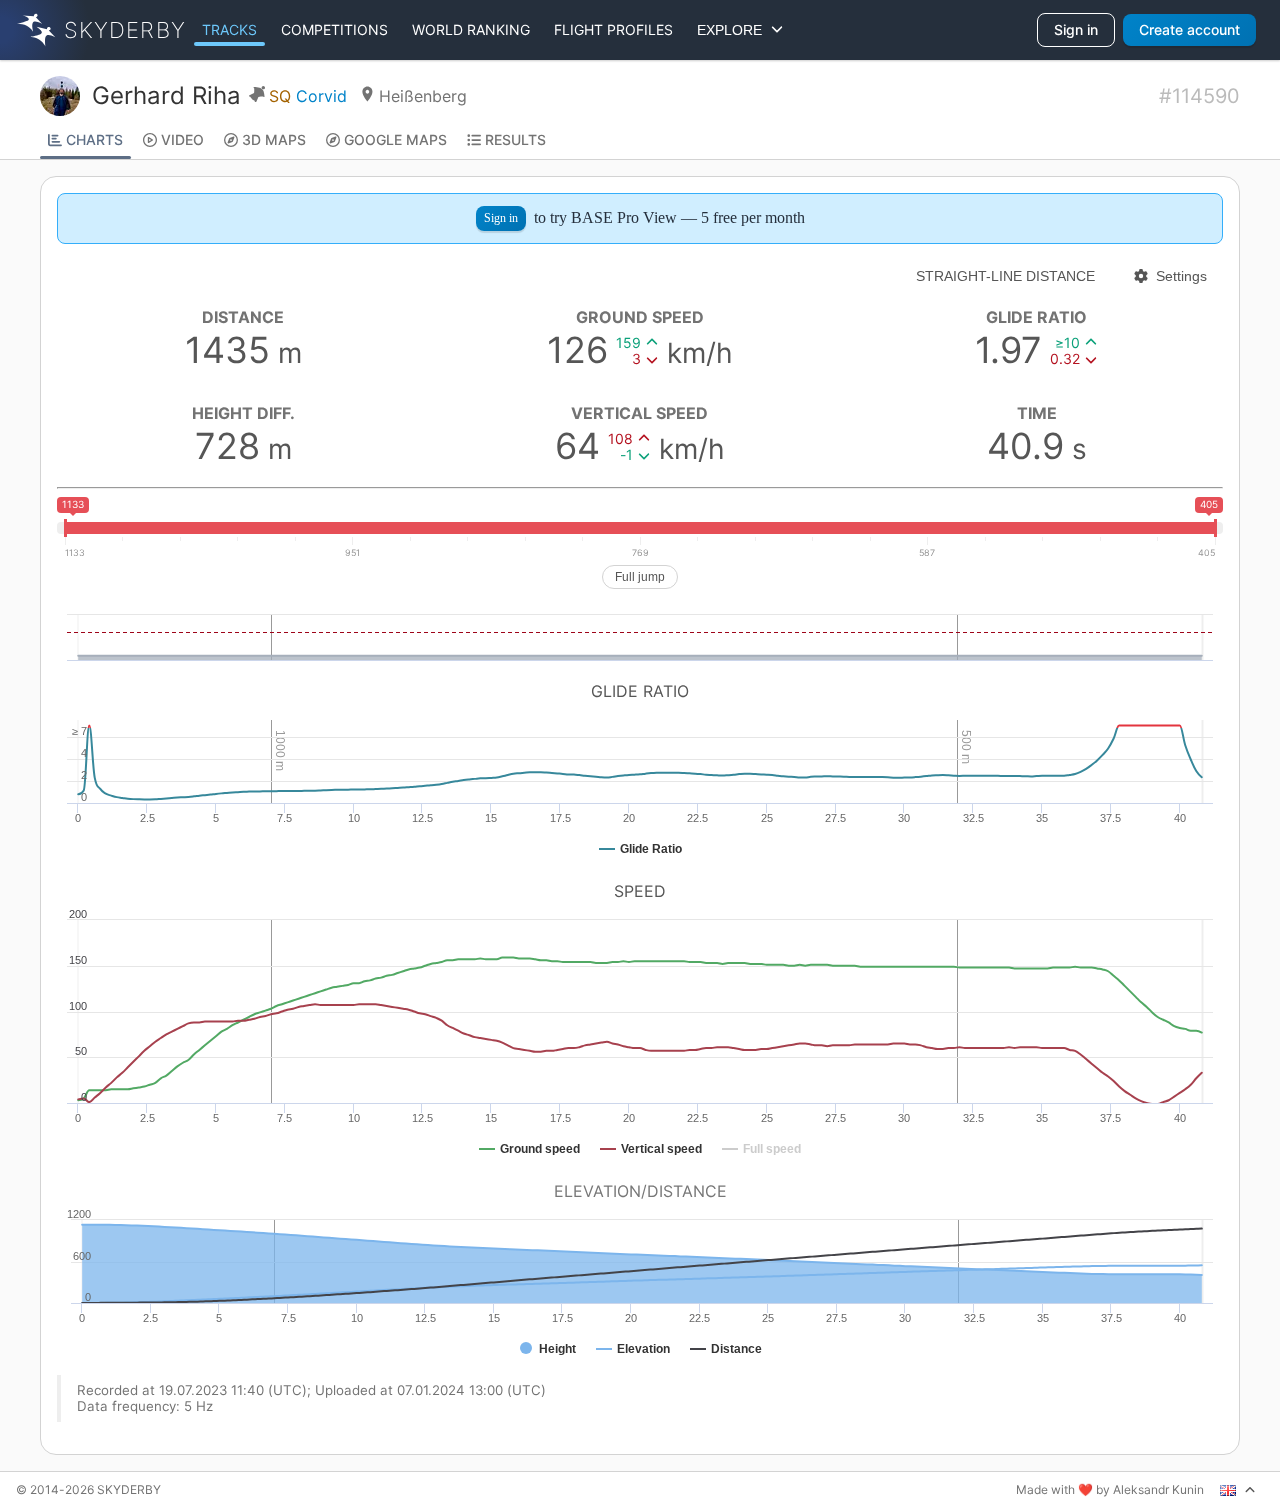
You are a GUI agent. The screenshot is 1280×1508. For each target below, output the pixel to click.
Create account (1189, 29)
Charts (94, 139)
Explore (733, 30)
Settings (1181, 276)
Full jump (640, 577)
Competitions (334, 29)
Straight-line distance (1005, 276)
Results (515, 139)
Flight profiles (613, 29)
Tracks (229, 29)
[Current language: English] (1238, 1490)
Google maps (395, 139)
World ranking (471, 29)
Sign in (1076, 29)
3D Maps (274, 139)
